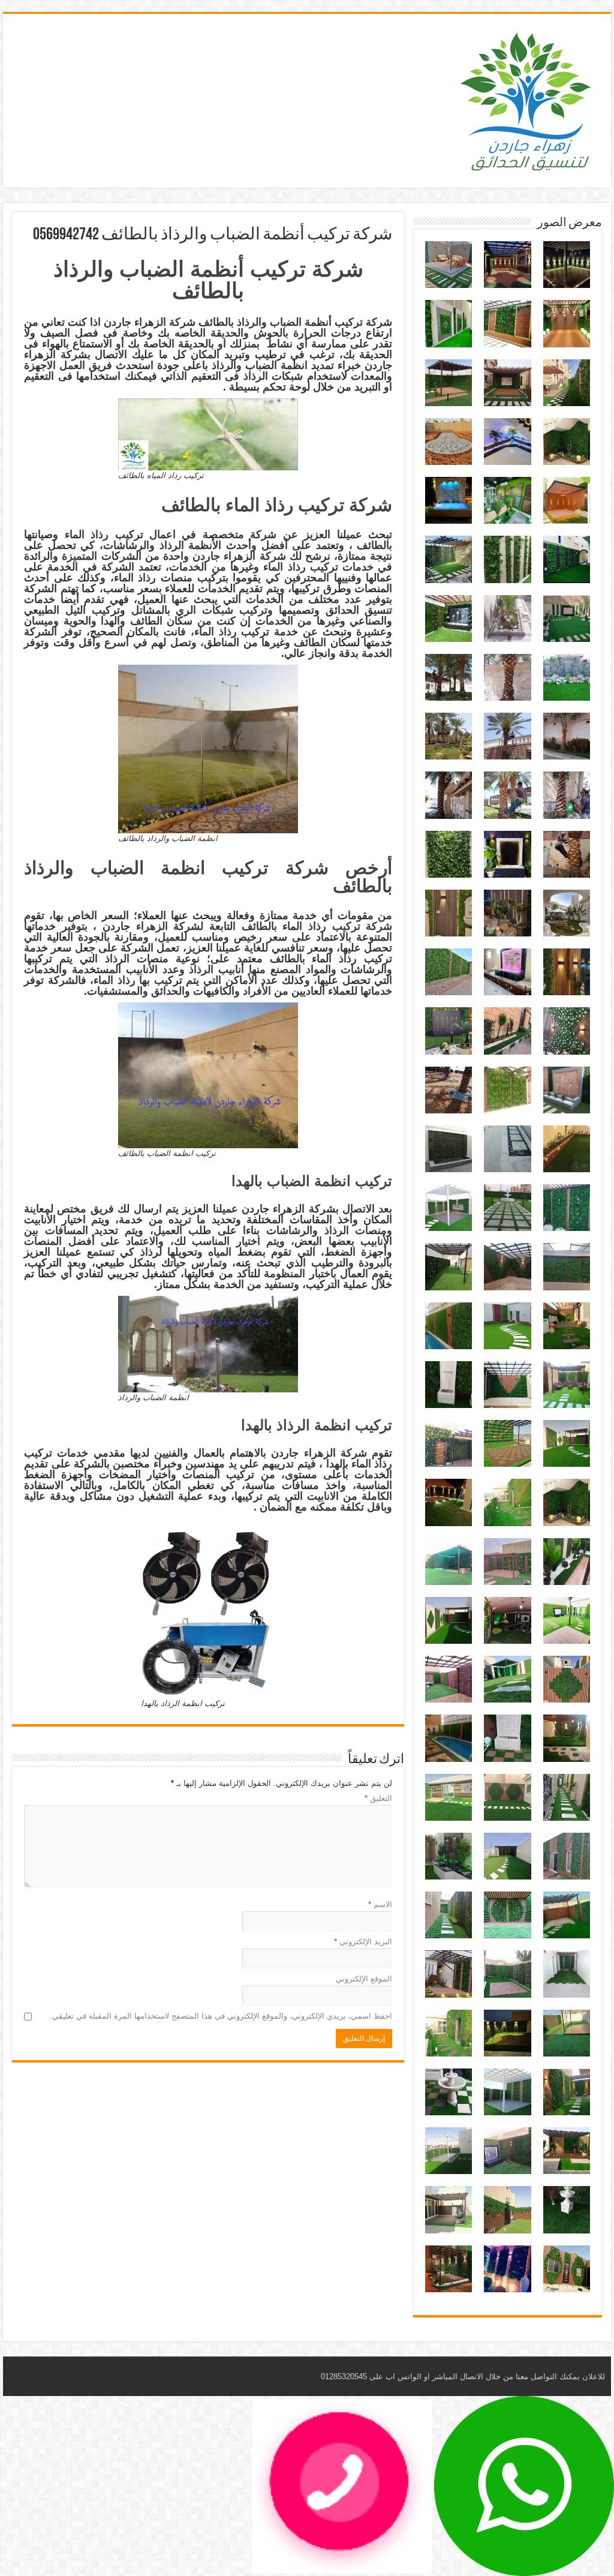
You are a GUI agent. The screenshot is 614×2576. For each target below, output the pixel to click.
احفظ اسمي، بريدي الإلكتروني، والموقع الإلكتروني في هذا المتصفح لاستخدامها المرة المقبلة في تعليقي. (221, 2016)
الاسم (380, 1904)
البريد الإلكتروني (363, 1942)
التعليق (378, 1798)
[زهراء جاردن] (527, 98)
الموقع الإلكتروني (364, 1979)
